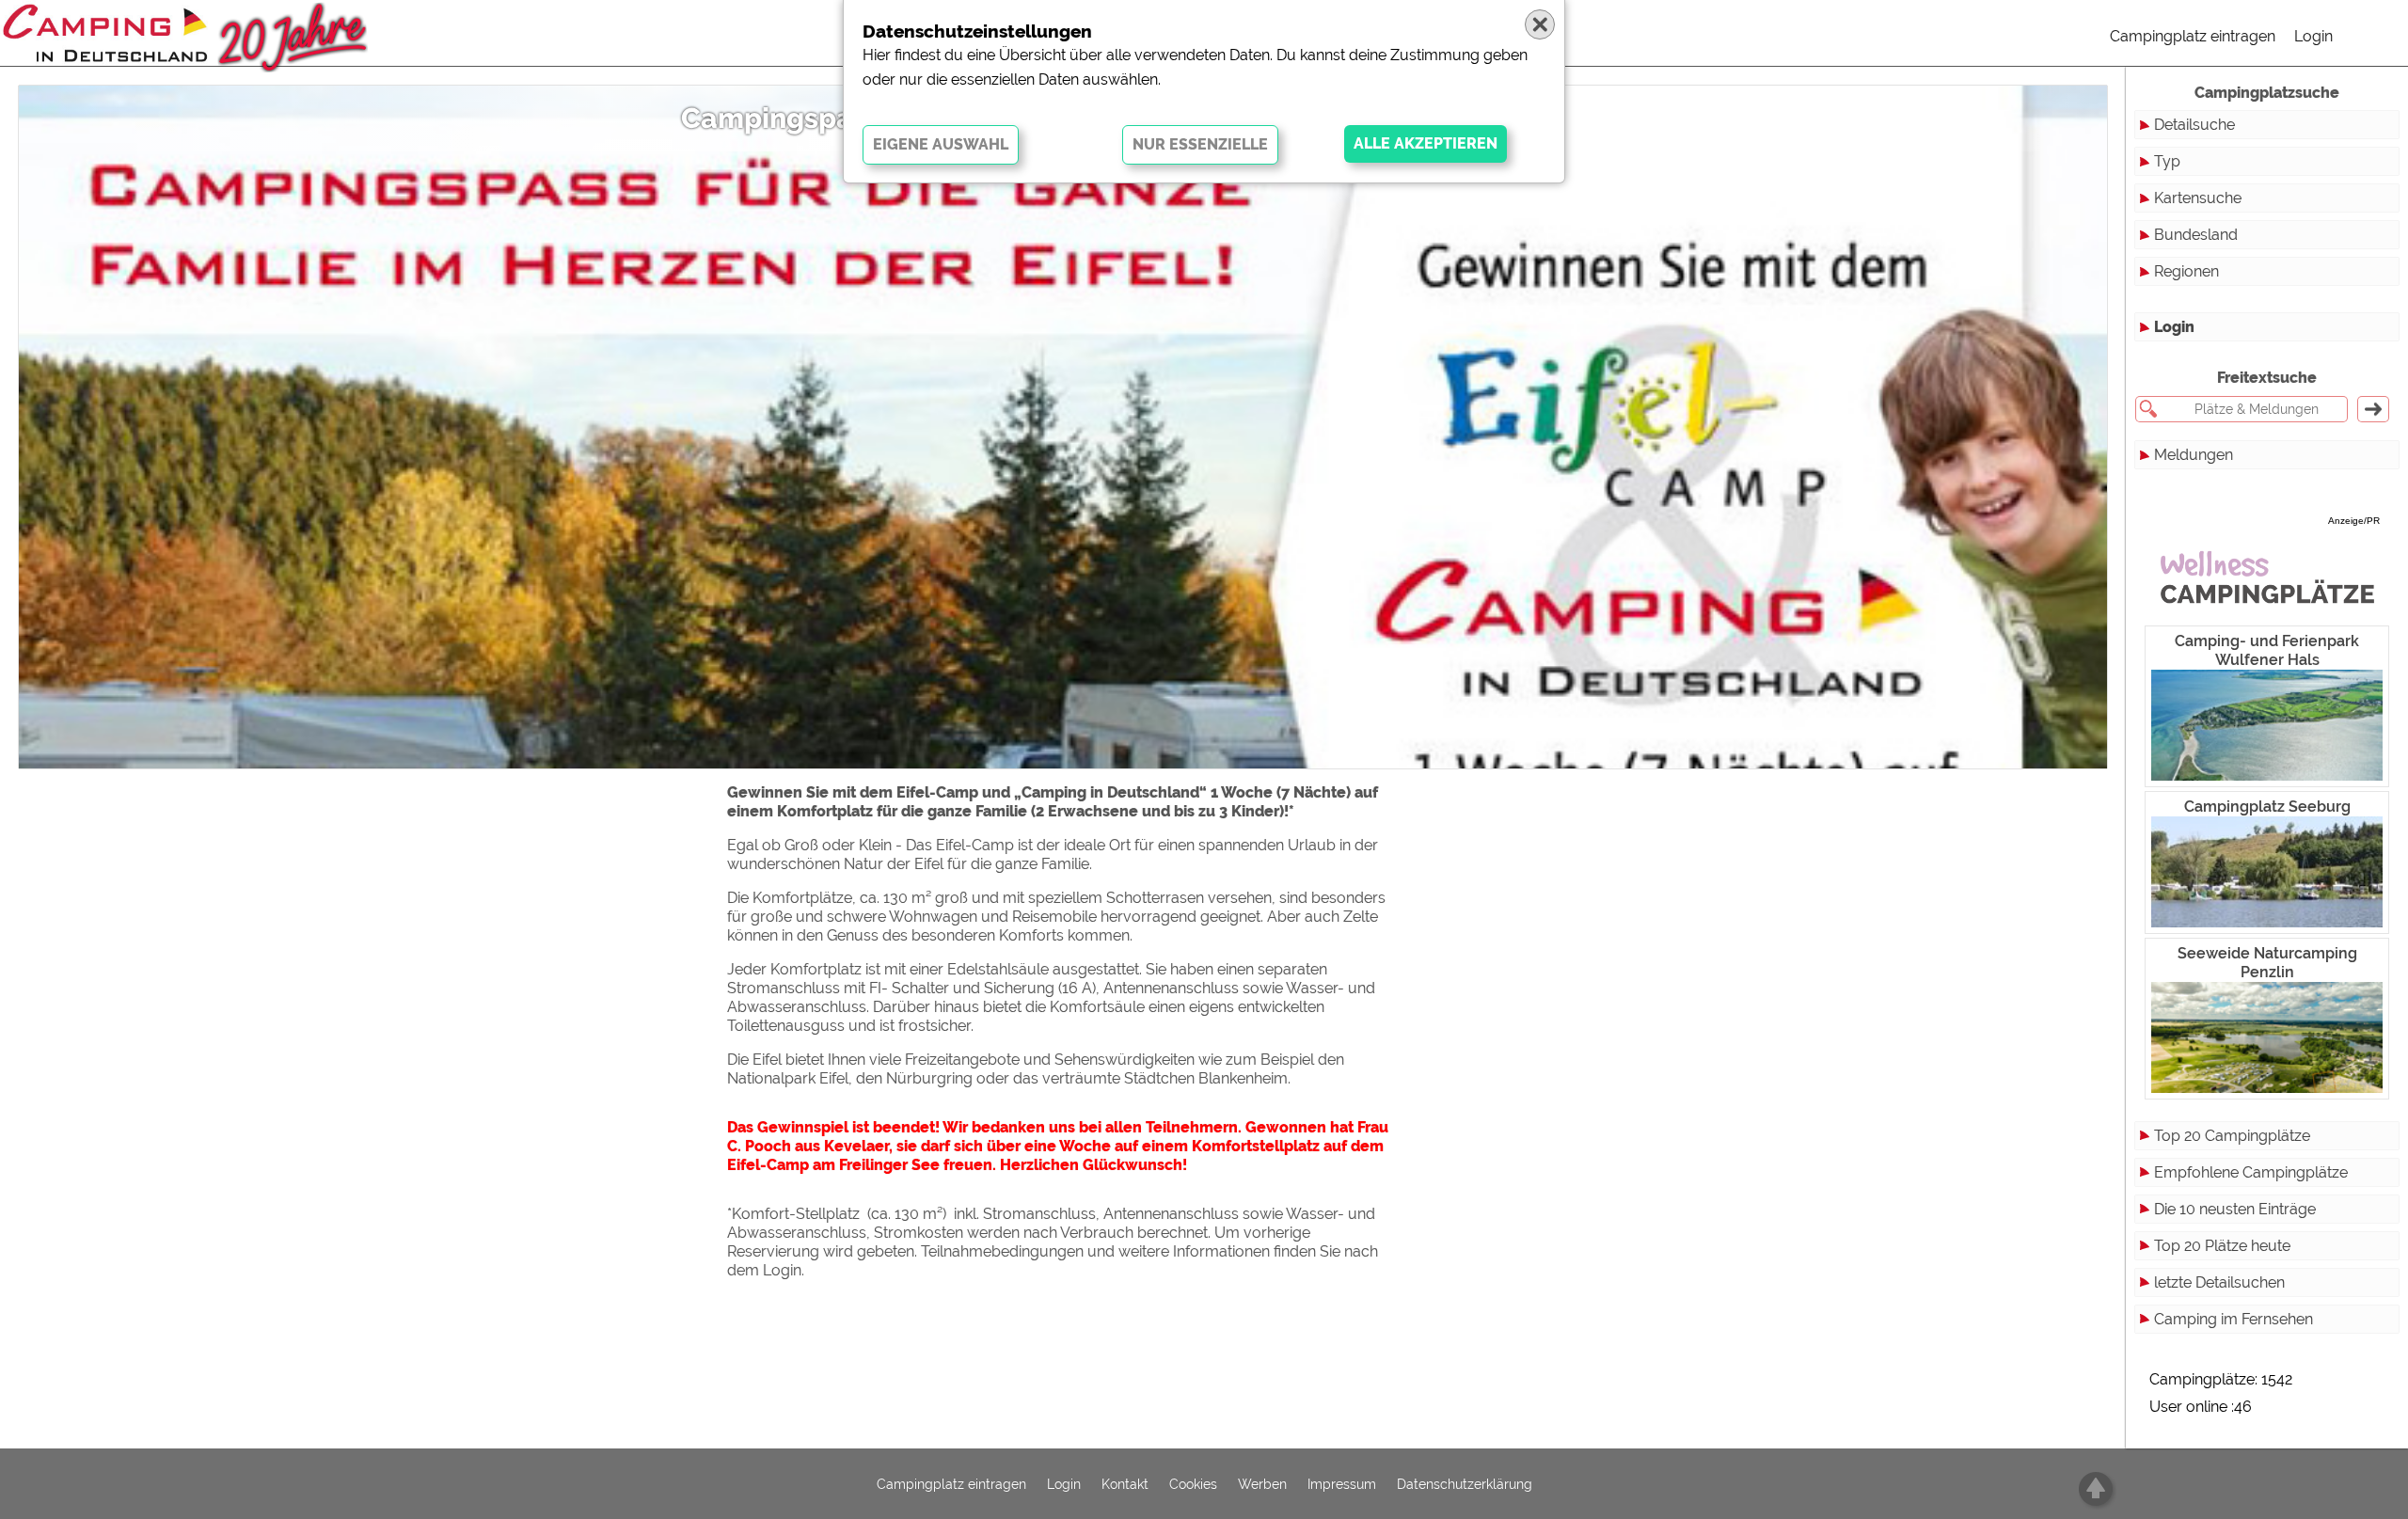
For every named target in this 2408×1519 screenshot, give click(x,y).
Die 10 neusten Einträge (2235, 1209)
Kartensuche (2198, 198)
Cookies (1193, 1484)
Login (2313, 36)
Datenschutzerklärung (1465, 1484)
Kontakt (1125, 1484)
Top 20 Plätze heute (2222, 1246)
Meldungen (2194, 455)
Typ (2167, 161)
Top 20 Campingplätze (2232, 1136)
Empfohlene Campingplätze (2251, 1172)
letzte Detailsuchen (2219, 1282)
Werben (1262, 1484)
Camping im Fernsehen (2234, 1319)
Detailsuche (2194, 125)
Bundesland (2196, 235)
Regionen (2186, 271)
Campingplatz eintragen (2193, 36)
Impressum (1342, 1484)
